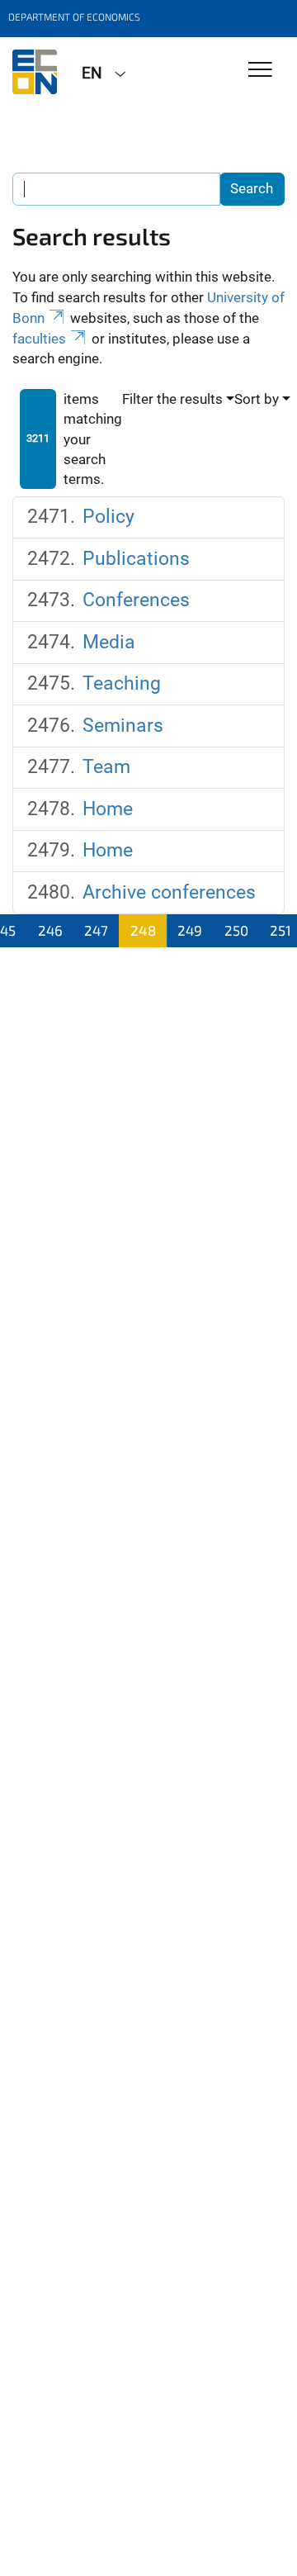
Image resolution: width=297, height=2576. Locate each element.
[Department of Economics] (35, 72)
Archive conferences (169, 892)
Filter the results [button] (172, 399)
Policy (108, 517)
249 (190, 930)
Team (106, 767)
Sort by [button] (257, 399)
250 (236, 930)
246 (50, 930)
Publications (136, 559)
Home (108, 809)
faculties (39, 339)
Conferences (136, 600)
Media (109, 642)
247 (96, 930)
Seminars (123, 726)
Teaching (122, 683)
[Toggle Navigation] (260, 71)
